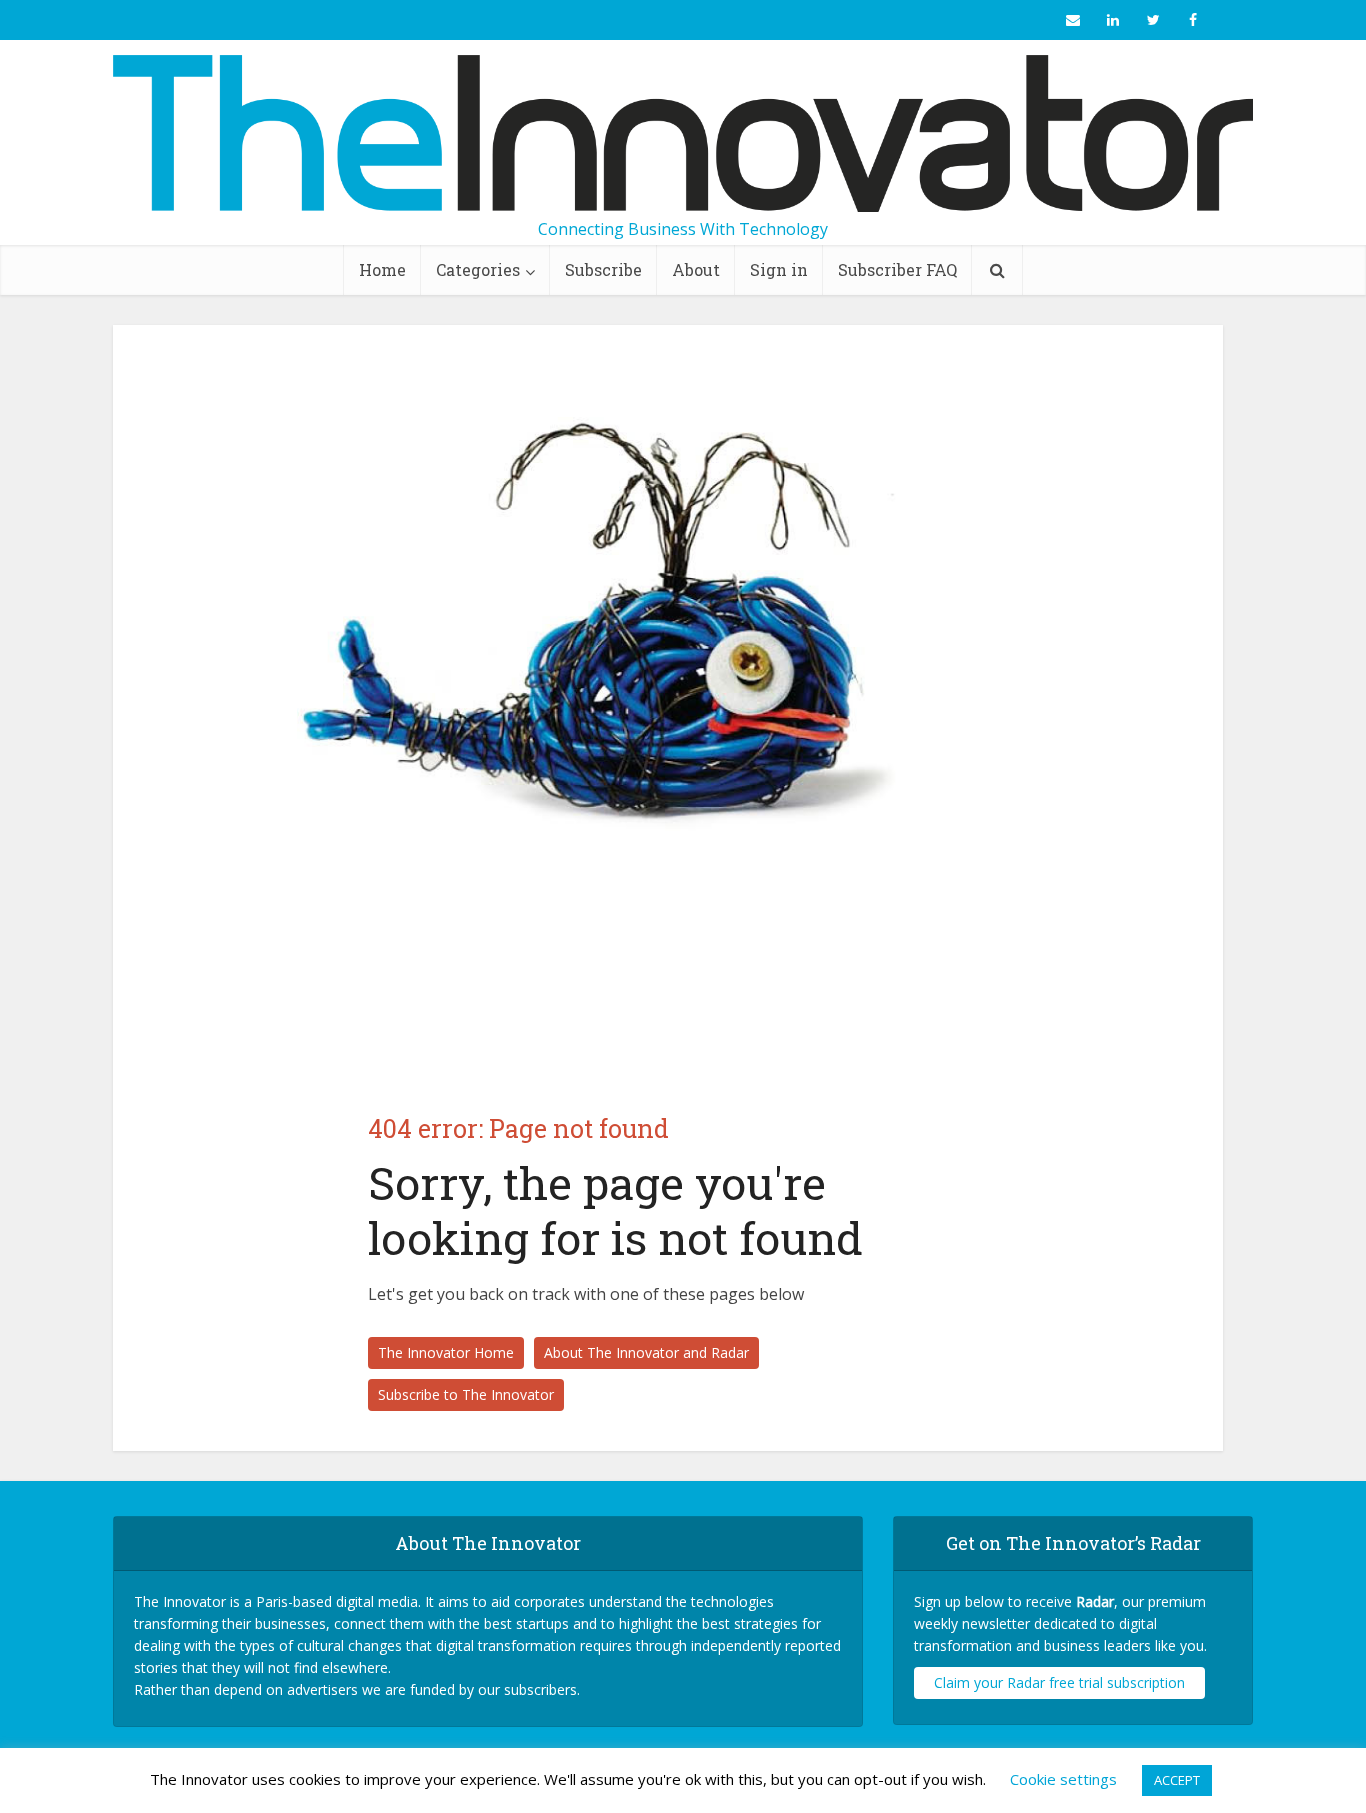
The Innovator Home (446, 1352)
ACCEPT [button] (1177, 1780)
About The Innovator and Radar (646, 1352)
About (696, 269)
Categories (478, 269)
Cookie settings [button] (1063, 1779)
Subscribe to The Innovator (466, 1394)
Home (382, 269)
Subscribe (603, 269)
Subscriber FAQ (897, 269)
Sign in (779, 269)
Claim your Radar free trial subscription (1059, 1682)
